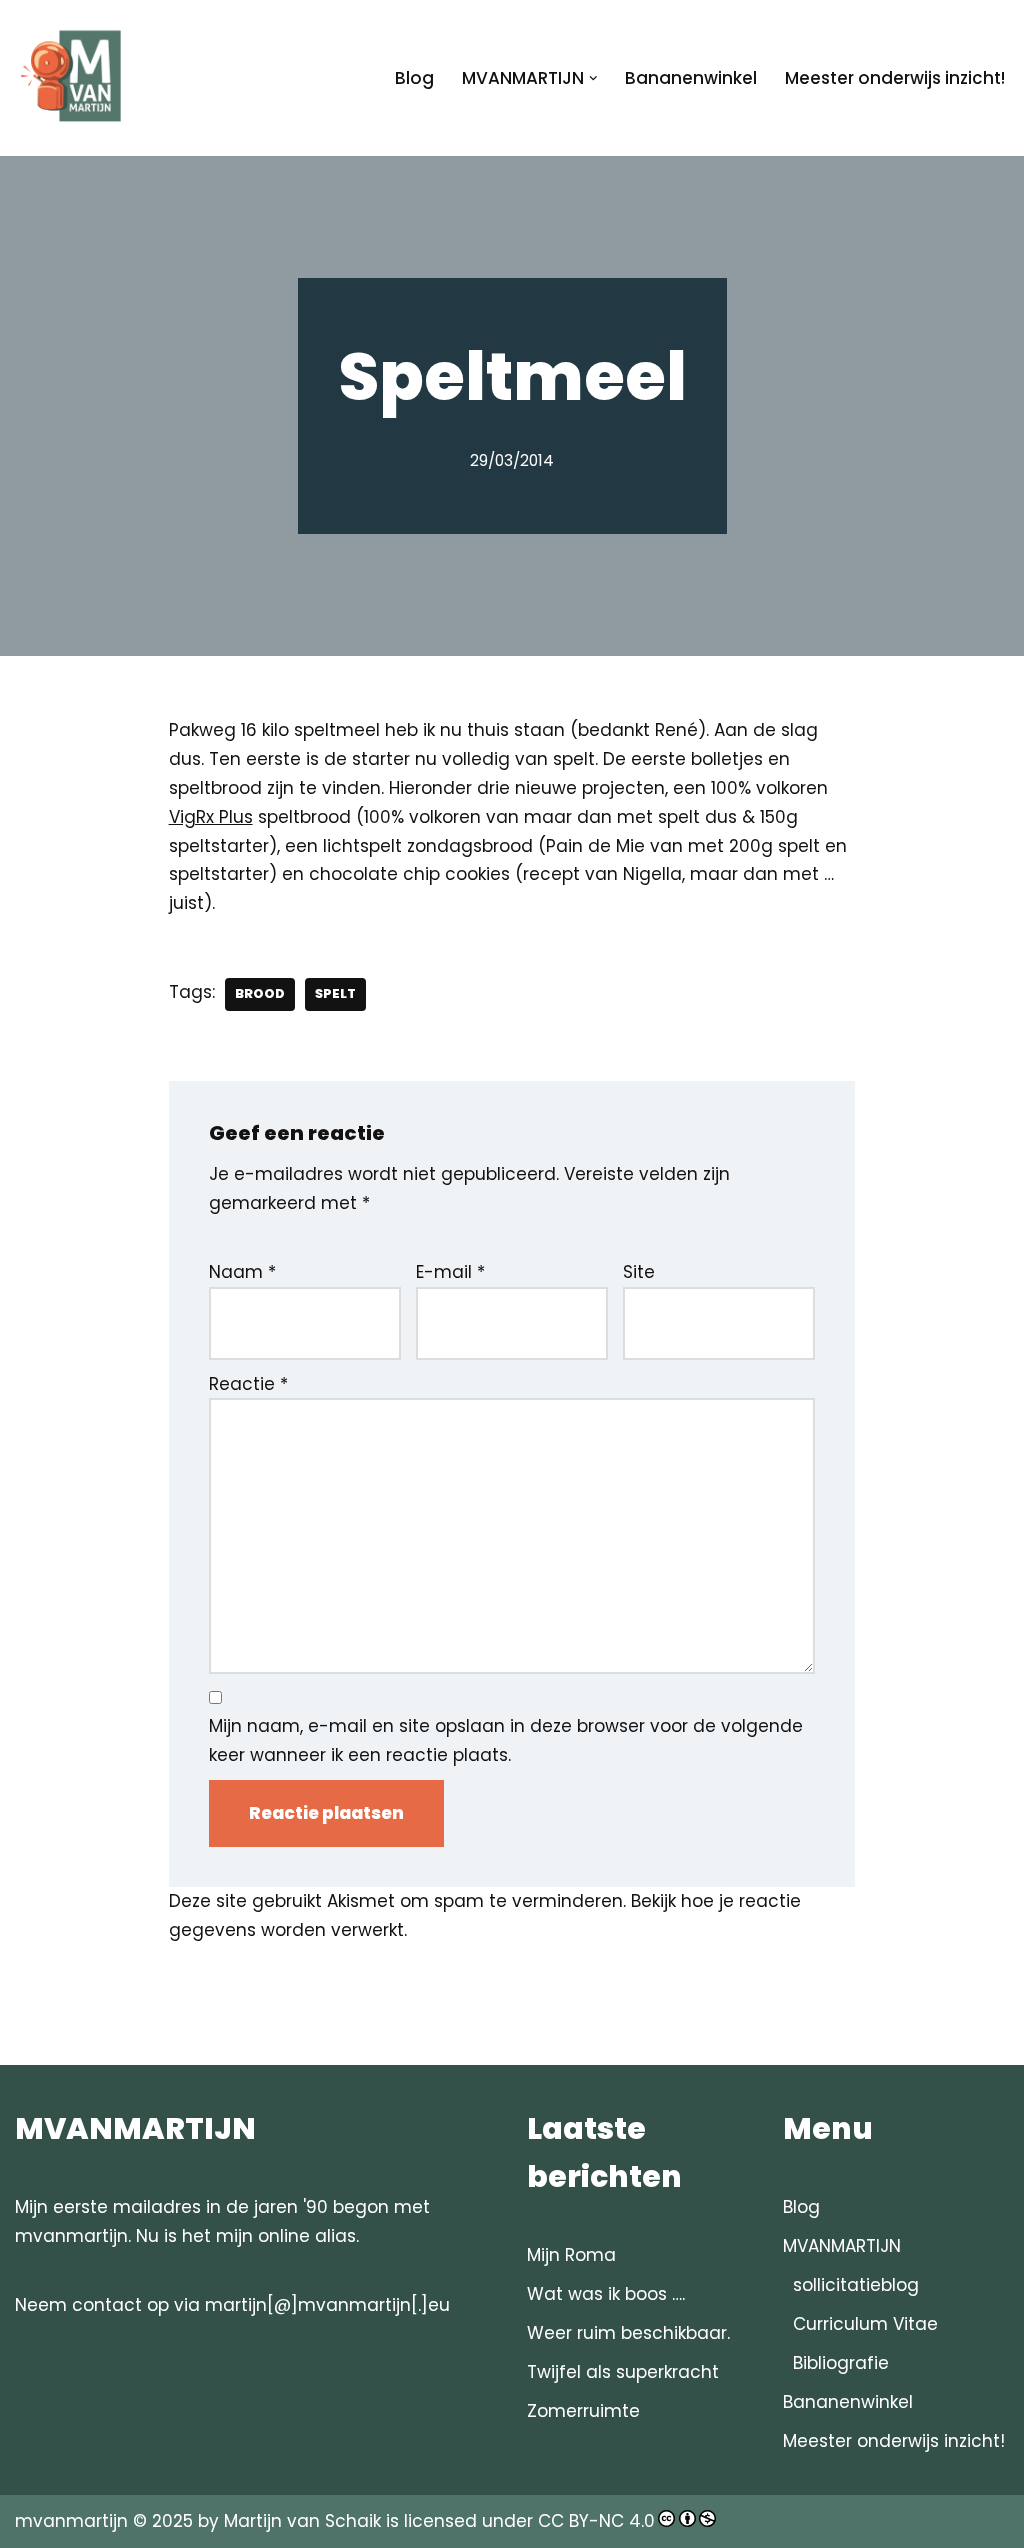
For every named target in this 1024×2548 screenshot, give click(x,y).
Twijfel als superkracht (623, 2372)
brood (260, 993)
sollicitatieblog (856, 2285)
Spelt (335, 993)
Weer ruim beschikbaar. (628, 2333)
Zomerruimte (583, 2411)
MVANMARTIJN (842, 2246)
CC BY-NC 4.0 (596, 2521)
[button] (593, 78)
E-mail (450, 1272)
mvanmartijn (74, 2521)
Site (639, 1272)
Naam (242, 1272)
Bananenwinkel (691, 78)
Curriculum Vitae (865, 2324)
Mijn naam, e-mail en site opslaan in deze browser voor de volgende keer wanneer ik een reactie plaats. (506, 1740)
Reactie (248, 1384)
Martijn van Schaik (302, 2521)
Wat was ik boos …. (606, 2294)
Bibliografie (841, 2363)
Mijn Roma (571, 2255)
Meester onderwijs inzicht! (895, 78)
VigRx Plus (211, 817)
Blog (414, 78)
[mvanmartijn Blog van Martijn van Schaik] (75, 78)
